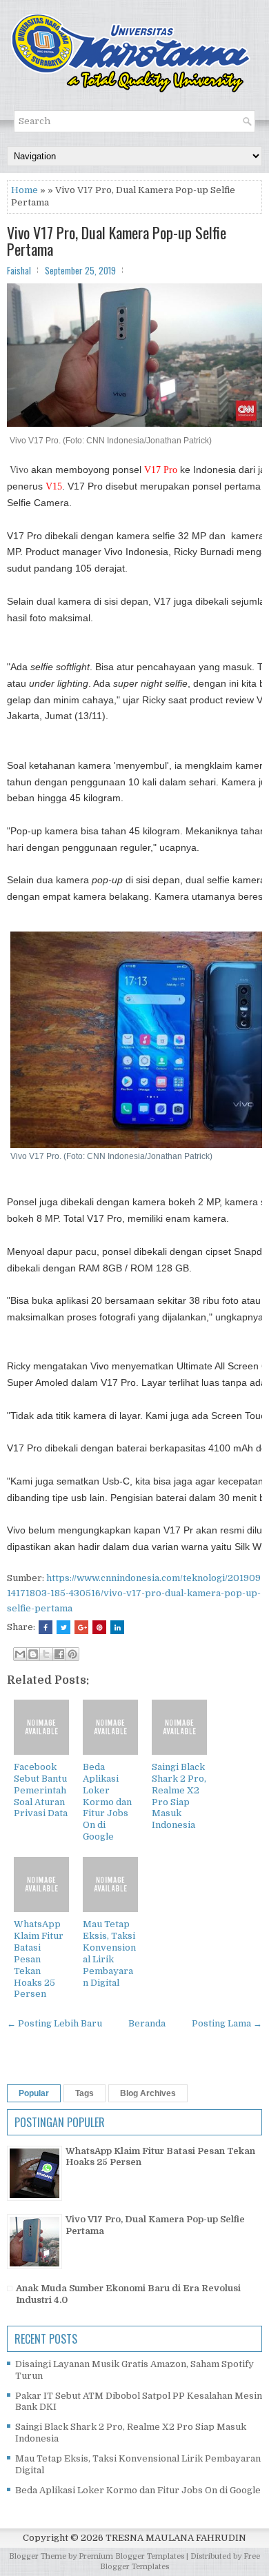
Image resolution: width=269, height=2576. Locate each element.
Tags (84, 2093)
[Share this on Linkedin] (117, 1627)
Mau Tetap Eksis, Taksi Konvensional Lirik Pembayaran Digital (109, 1953)
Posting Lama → (227, 2023)
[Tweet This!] (63, 1627)
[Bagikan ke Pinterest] (72, 1654)
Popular (34, 2093)
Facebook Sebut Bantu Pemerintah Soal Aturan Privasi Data (41, 1790)
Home (24, 190)
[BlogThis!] (33, 1654)
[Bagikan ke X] (46, 1654)
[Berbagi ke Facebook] (59, 1654)
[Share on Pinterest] (99, 1627)
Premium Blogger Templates (131, 2556)
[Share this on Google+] (81, 1627)
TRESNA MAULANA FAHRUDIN (176, 2538)
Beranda (147, 2023)
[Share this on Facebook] (46, 1627)
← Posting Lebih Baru (54, 2023)
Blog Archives (148, 2093)
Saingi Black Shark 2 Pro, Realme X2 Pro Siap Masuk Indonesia (179, 1796)
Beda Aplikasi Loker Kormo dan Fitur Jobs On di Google (107, 1802)
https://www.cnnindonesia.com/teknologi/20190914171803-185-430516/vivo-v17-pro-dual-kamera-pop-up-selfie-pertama (134, 1593)
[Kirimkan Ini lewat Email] (20, 1654)
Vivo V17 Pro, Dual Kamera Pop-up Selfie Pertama (117, 241)
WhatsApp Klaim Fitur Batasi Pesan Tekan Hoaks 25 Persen (39, 1959)
